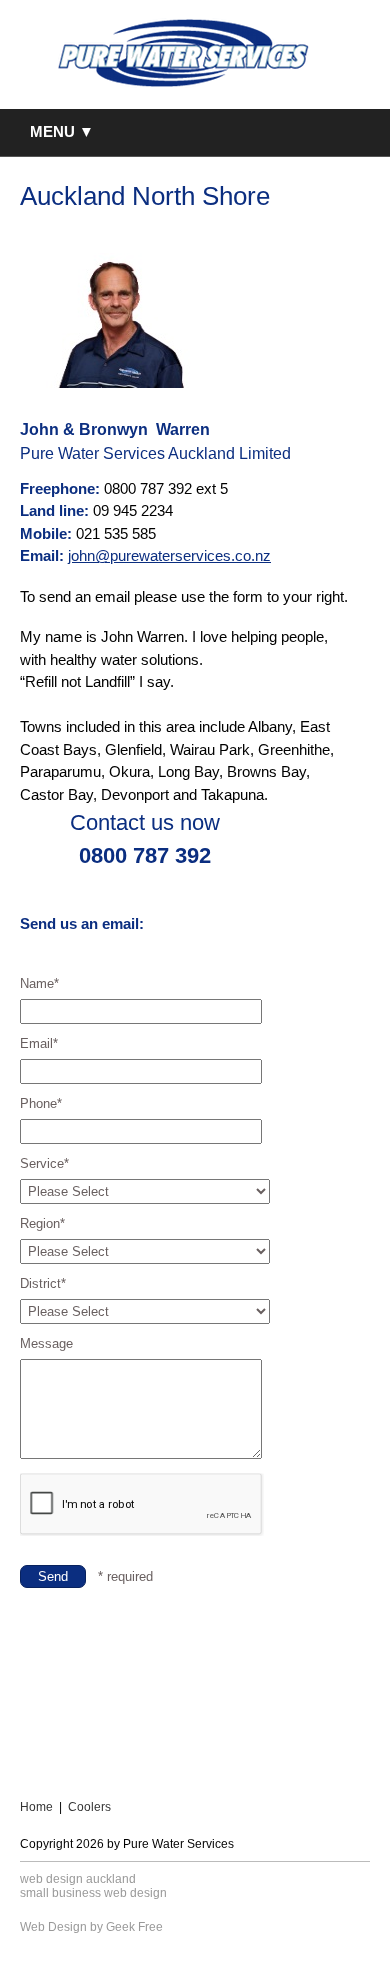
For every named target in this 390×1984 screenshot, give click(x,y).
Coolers (89, 1807)
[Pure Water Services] (184, 53)
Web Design (53, 1927)
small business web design (93, 1893)
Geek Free (134, 1927)
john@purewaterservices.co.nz (169, 555)
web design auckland (78, 1879)
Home (36, 1807)
